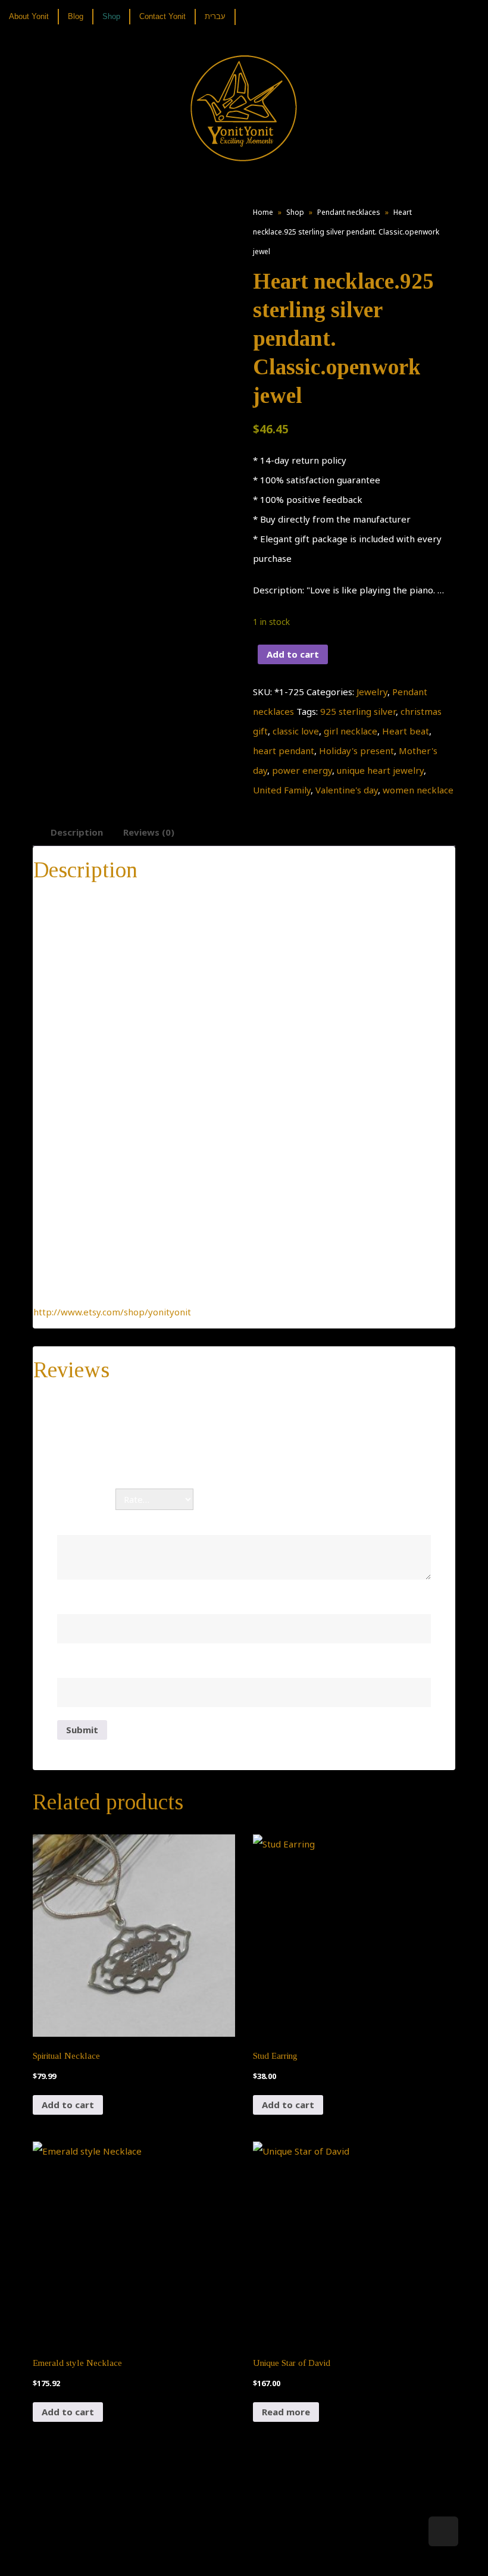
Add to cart (293, 654)
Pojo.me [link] (224, 2547)
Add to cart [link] (68, 2105)
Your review (87, 1522)
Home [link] (263, 212)
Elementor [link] (262, 2555)
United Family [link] (282, 790)
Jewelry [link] (372, 692)
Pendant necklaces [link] (349, 212)
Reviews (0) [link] (149, 832)
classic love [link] (296, 731)
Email (72, 1665)
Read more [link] (286, 2412)
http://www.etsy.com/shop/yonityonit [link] (112, 1312)
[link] (33, 17)
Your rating (86, 1499)
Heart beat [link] (406, 731)
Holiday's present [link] (356, 751)
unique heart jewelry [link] (380, 770)
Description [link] (77, 832)
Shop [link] (295, 212)
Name (74, 1601)
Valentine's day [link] (347, 790)
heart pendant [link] (284, 751)
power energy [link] (302, 770)
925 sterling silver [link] (358, 711)
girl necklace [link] (351, 731)
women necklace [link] (418, 790)
